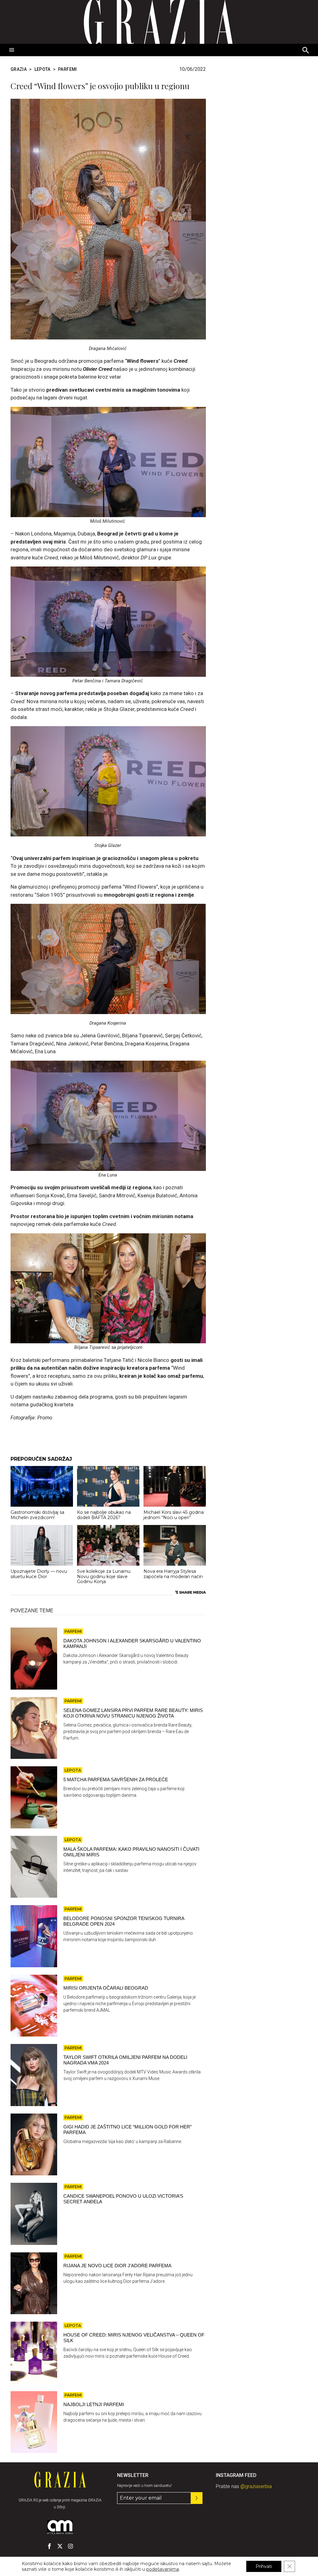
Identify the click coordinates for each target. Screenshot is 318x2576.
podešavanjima (163, 2569)
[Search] (306, 51)
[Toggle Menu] (12, 50)
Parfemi (68, 69)
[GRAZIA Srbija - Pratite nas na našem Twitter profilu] (60, 2546)
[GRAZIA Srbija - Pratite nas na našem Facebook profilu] (49, 2546)
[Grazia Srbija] (159, 22)
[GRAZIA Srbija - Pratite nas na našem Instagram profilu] (70, 2546)
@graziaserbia (256, 2486)
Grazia (19, 69)
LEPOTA (43, 69)
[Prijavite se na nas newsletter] (197, 2498)
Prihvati (264, 2566)
